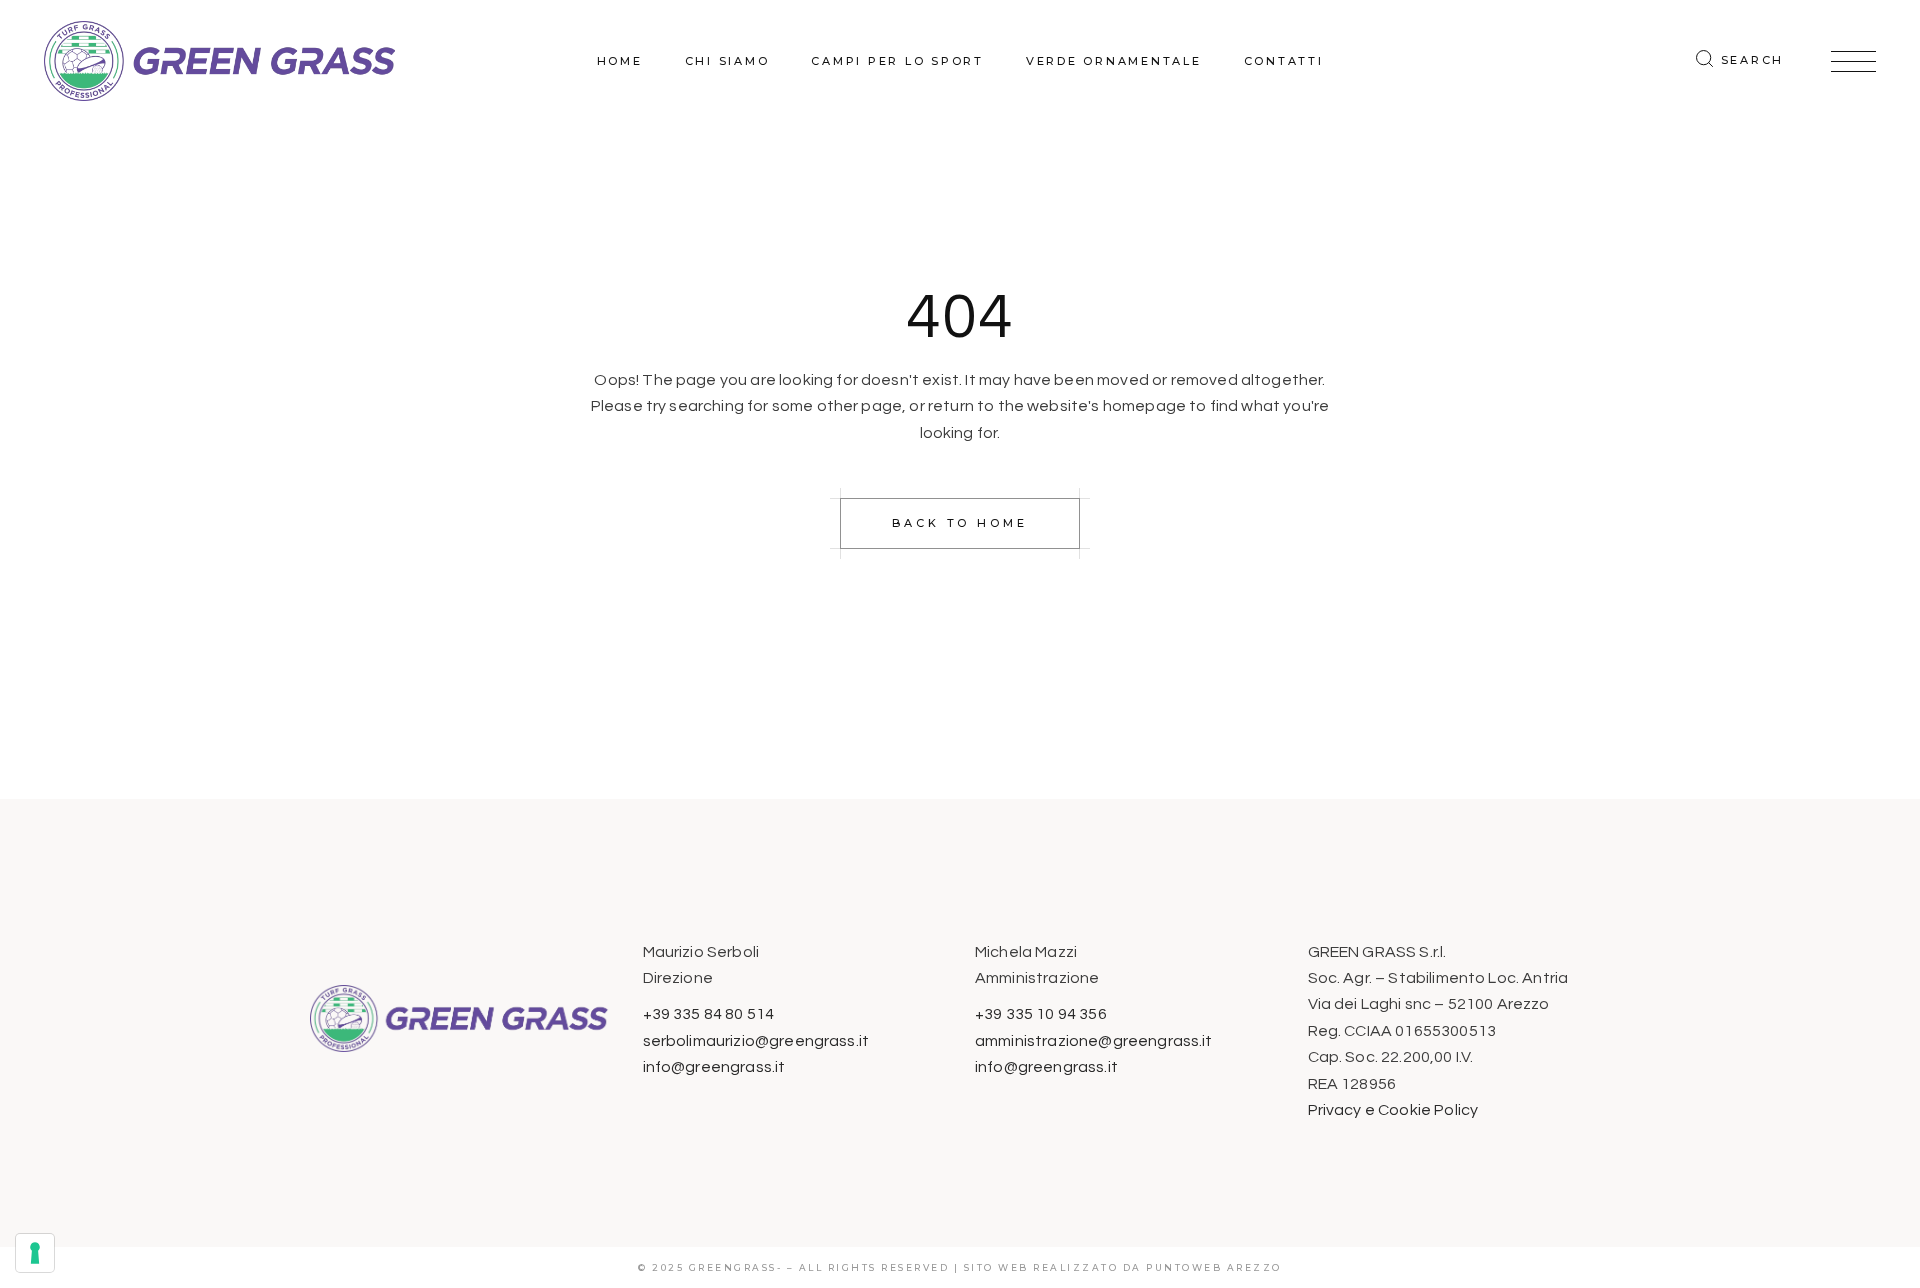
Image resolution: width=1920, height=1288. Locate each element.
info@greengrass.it (714, 1067)
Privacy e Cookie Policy (1393, 1110)
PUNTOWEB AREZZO (1214, 1267)
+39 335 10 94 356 (1041, 1014)
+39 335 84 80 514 (709, 1014)
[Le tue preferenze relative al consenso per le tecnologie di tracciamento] (35, 1253)
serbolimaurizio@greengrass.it (756, 1041)
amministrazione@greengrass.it (1094, 1041)
